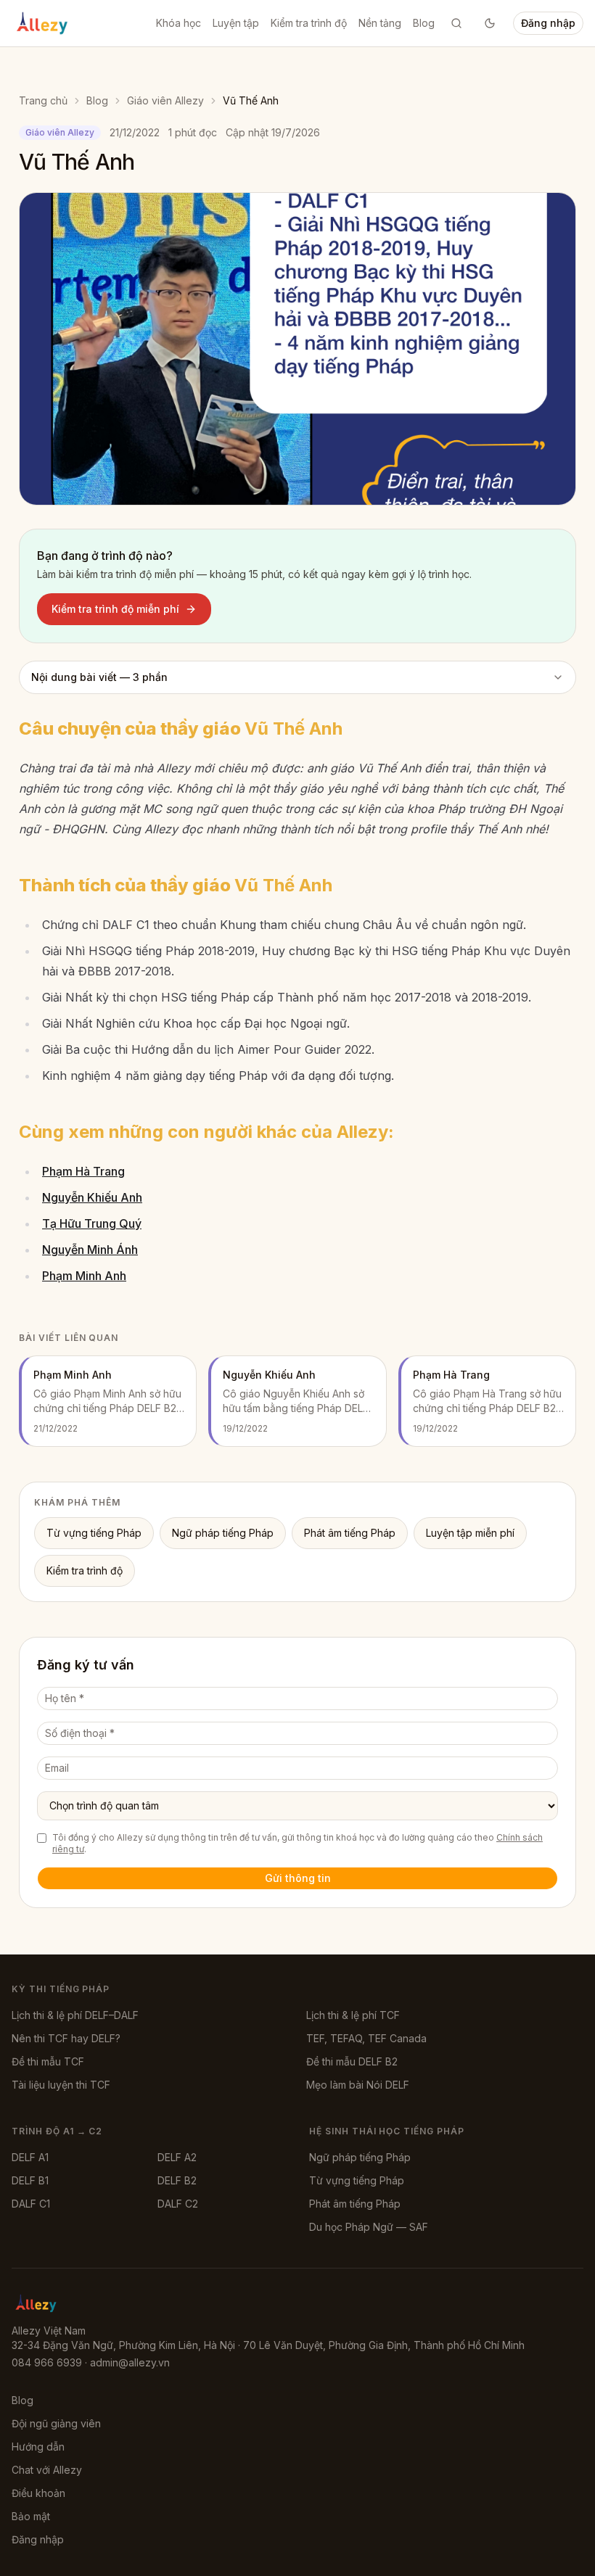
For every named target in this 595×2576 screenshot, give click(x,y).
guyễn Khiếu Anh (97, 1197)
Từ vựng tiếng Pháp (94, 1533)
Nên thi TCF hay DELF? (66, 2038)
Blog (424, 23)
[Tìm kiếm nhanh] (456, 23)
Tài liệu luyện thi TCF (61, 2085)
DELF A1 (30, 2157)
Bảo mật (31, 2516)
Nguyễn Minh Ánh (90, 1250)
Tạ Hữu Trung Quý (92, 1223)
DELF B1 (30, 2180)
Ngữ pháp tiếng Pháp (223, 1533)
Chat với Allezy (47, 2470)
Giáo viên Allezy (165, 100)
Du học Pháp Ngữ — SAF (369, 2227)
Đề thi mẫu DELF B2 (352, 2061)
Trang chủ (43, 100)
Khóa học (178, 23)
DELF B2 (177, 2180)
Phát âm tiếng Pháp (350, 1533)
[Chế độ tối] (490, 23)
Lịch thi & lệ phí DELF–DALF (75, 2015)
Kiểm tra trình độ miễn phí (115, 609)
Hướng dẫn (38, 2447)
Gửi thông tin (298, 1878)
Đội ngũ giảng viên (56, 2423)
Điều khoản (38, 2493)
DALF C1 (31, 2204)
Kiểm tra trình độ (309, 23)
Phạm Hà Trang (83, 1171)
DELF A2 (177, 2157)
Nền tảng (380, 23)
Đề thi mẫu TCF (48, 2061)
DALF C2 (178, 2204)
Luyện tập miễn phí (470, 1533)
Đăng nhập (548, 23)
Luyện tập (236, 23)
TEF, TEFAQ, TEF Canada (366, 2038)
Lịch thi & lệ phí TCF (353, 2015)
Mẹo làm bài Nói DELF (358, 2085)
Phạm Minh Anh (84, 1276)
